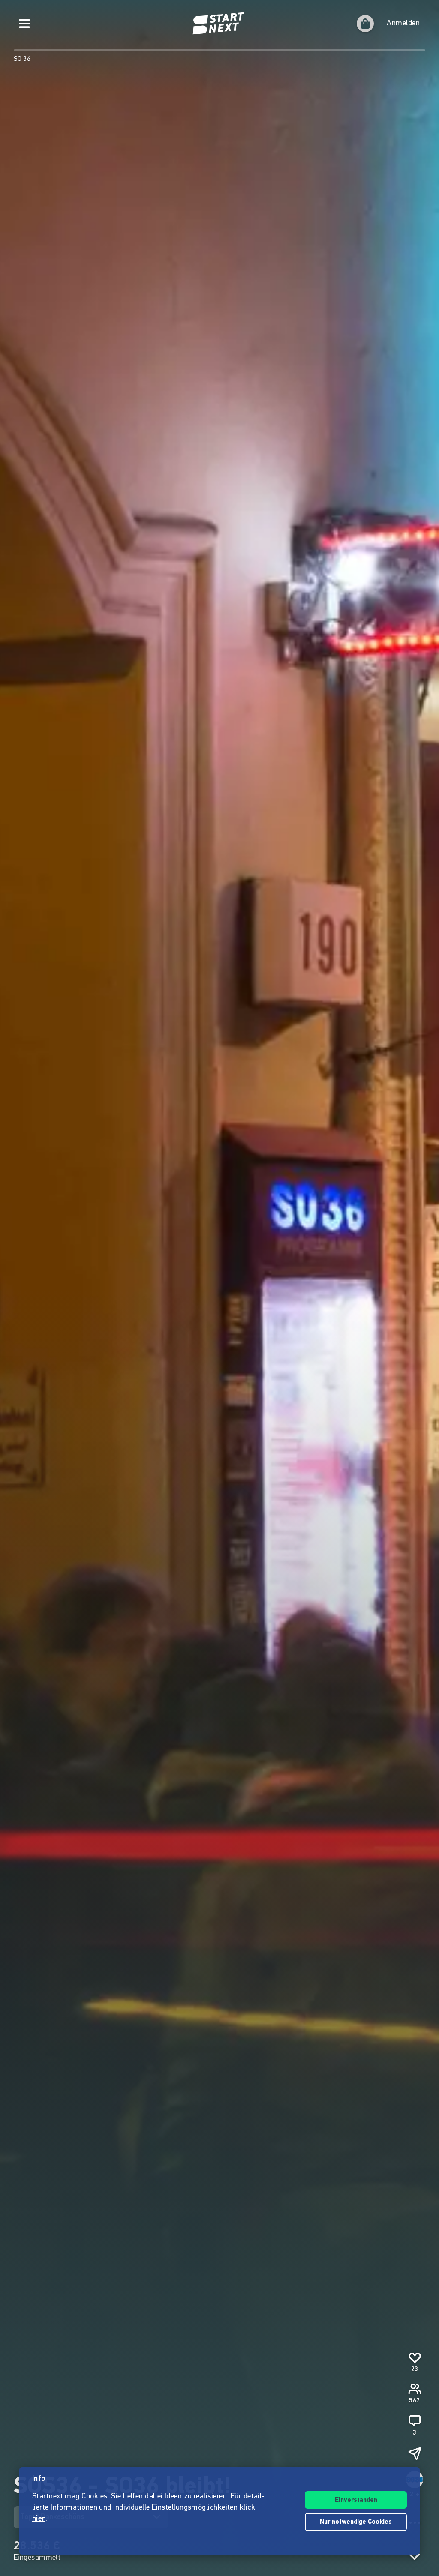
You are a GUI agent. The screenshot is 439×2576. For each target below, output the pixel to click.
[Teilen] (415, 2453)
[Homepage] (219, 24)
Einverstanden (356, 2500)
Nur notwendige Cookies (356, 2522)
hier (39, 2519)
